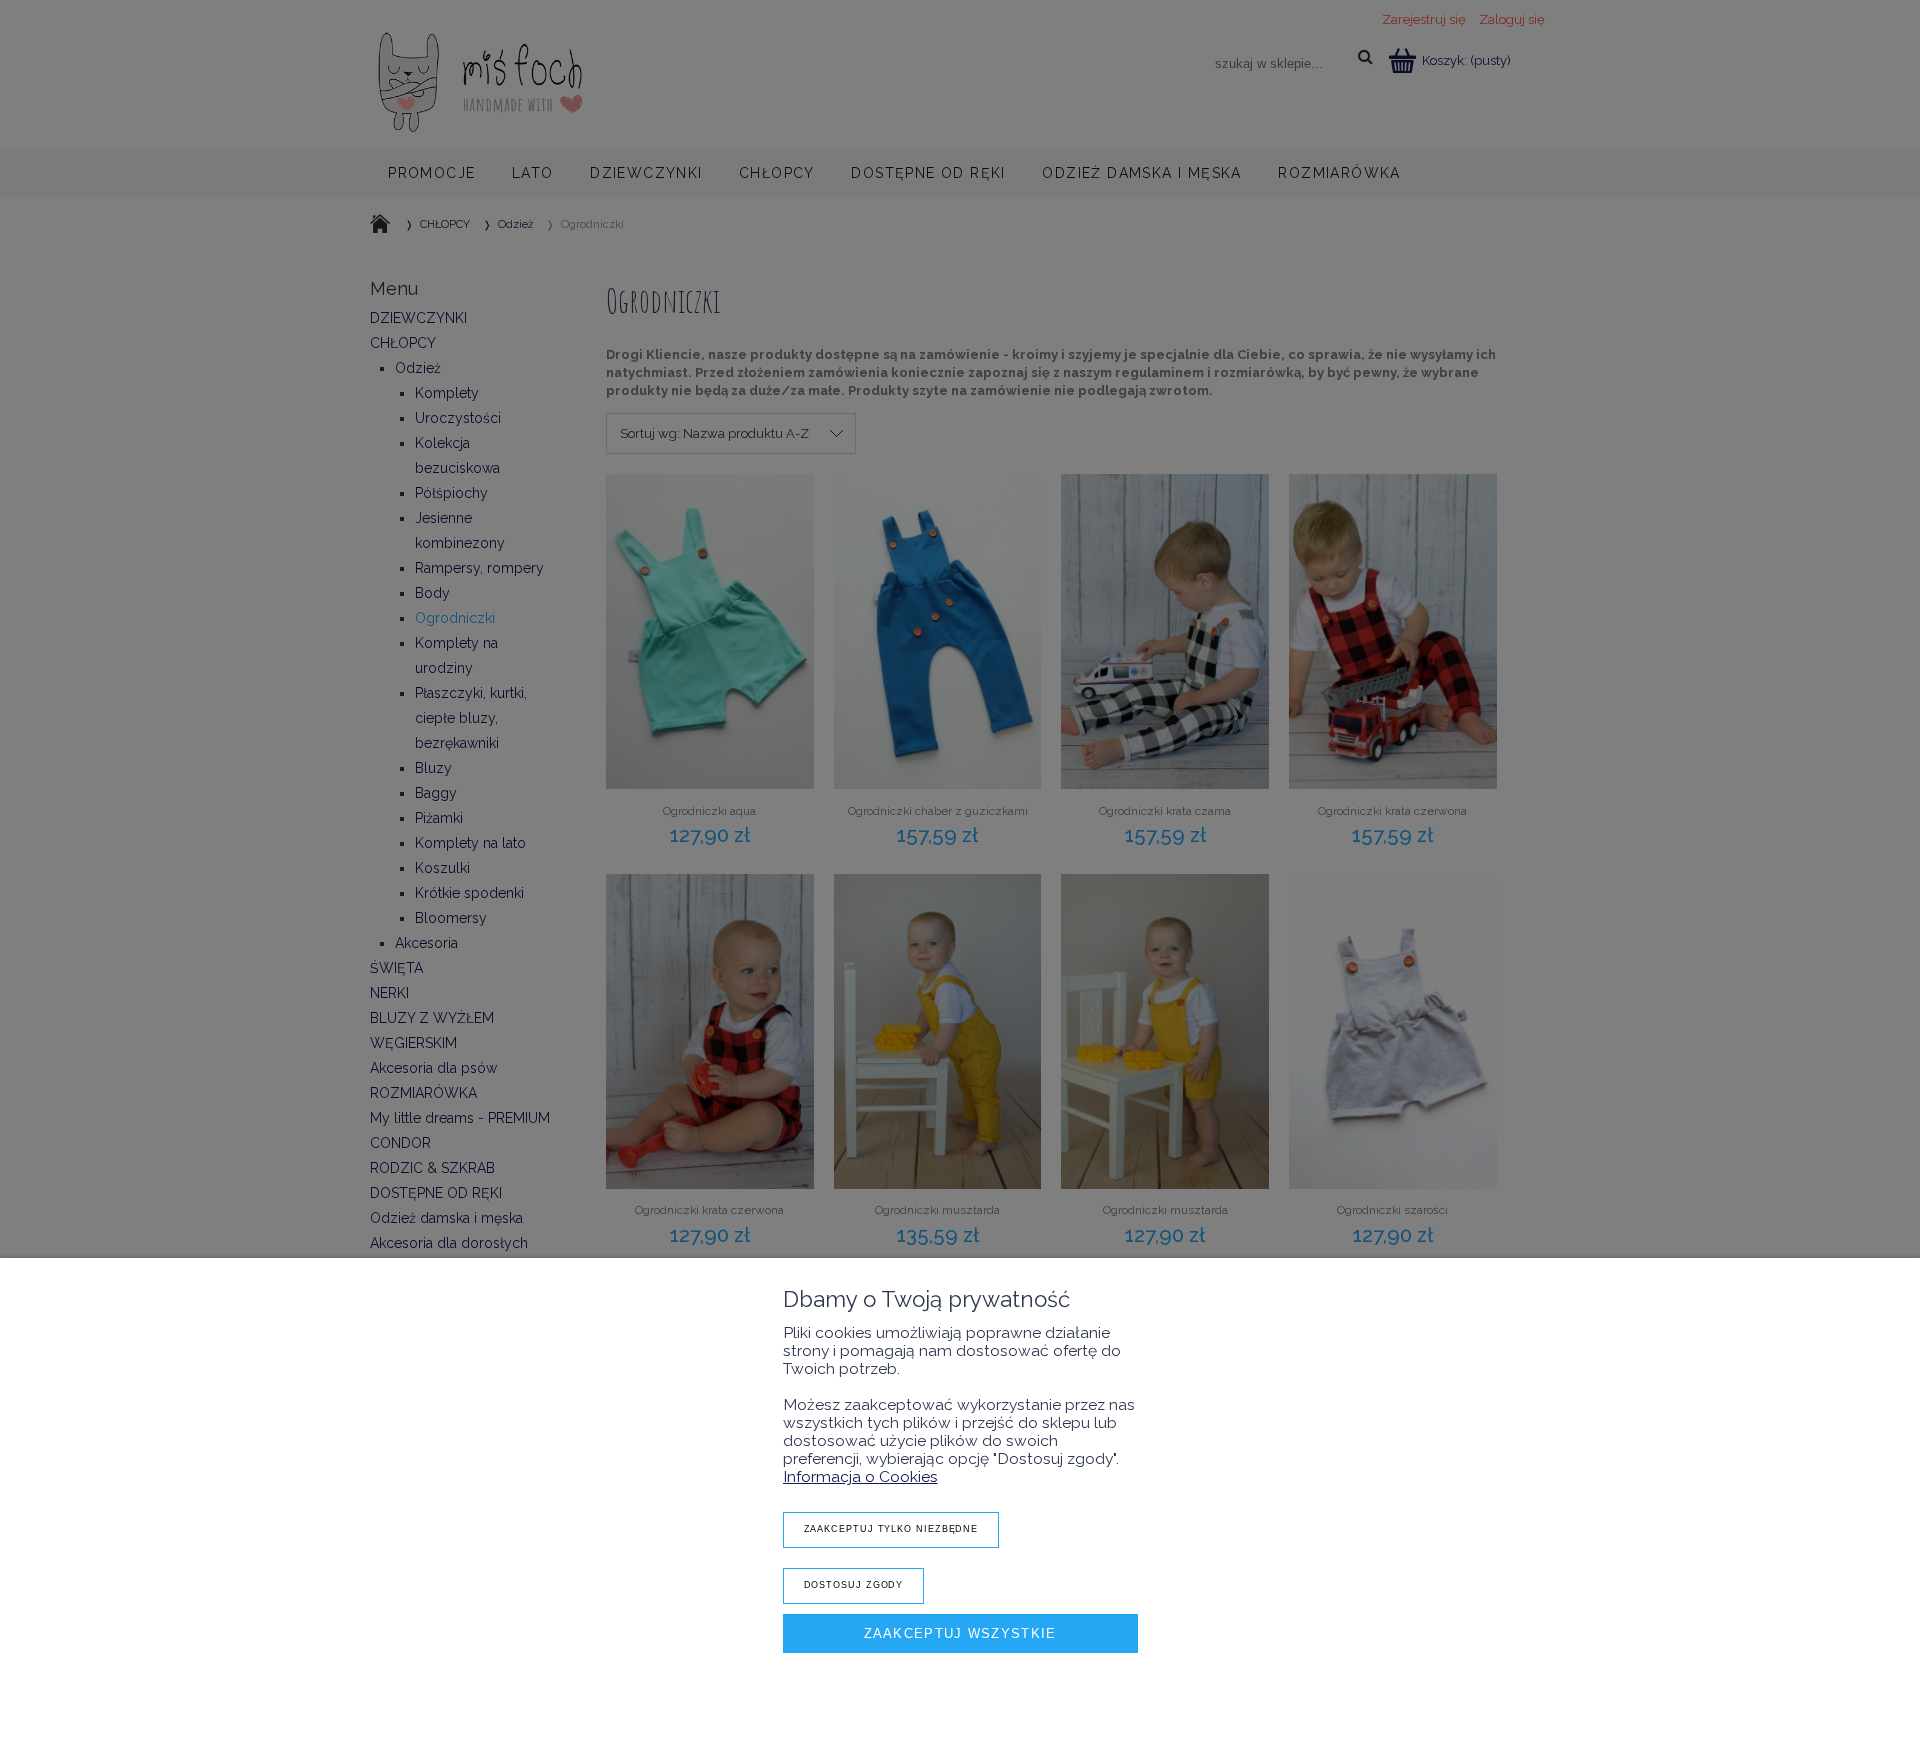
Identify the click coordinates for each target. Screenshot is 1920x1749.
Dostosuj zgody (854, 1585)
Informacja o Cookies (860, 1476)
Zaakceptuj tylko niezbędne (891, 1529)
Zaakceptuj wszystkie (960, 1633)
